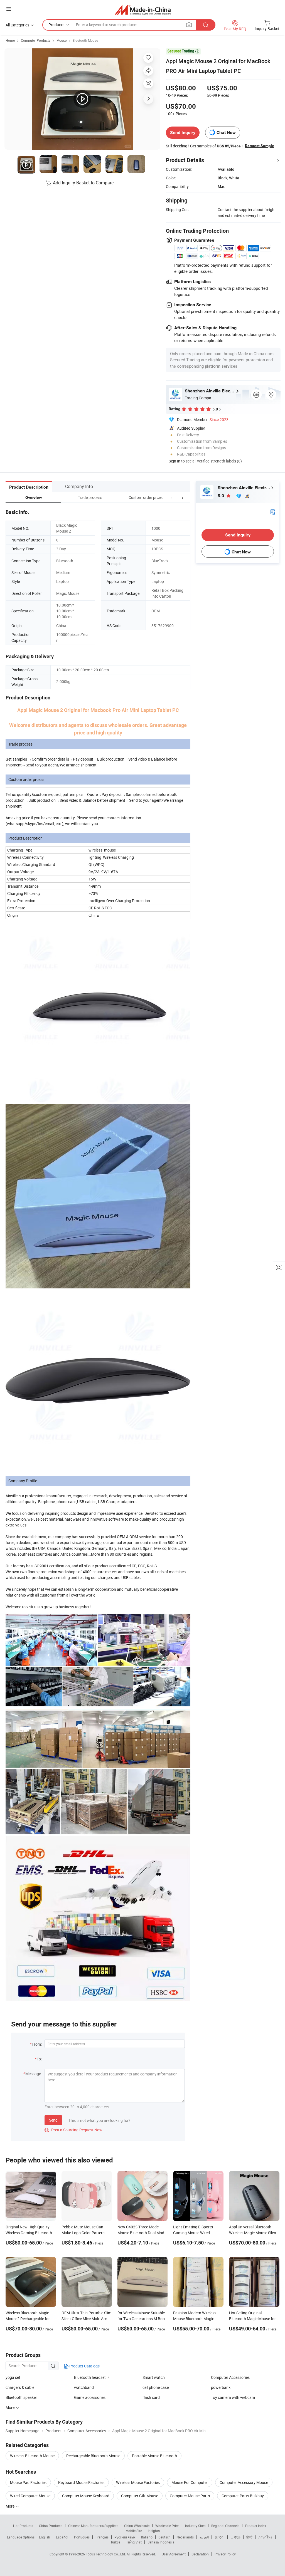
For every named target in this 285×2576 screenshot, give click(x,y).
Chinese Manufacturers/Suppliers (93, 2526)
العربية (204, 2537)
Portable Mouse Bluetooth (154, 2456)
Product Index (256, 2526)
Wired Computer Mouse (30, 2496)
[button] (172, 497)
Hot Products (23, 2526)
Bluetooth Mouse (85, 40)
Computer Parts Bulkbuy (243, 2496)
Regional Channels (225, 2526)
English (45, 2537)
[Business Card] (273, 511)
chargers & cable (20, 2387)
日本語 (235, 2537)
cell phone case (156, 2387)
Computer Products (36, 40)
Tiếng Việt (134, 2542)
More (10, 2506)
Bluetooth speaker (21, 2397)
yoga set (13, 2377)
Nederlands (185, 2537)
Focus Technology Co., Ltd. (106, 2554)
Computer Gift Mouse (140, 2496)
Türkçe (115, 2542)
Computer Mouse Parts (190, 2496)
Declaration (200, 2554)
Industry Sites (195, 2526)
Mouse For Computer (190, 2482)
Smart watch (154, 2377)
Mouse (62, 40)
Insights (154, 2531)
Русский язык (125, 2537)
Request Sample (260, 146)
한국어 (220, 2537)
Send (53, 2120)
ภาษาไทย (265, 2537)
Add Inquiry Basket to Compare (83, 183)
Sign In (175, 461)
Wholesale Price (167, 2526)
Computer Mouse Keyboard (86, 2496)
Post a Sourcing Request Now (73, 2130)
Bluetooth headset (90, 2377)
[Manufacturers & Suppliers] (143, 10)
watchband (84, 2387)
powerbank (221, 2387)
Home (10, 40)
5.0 (221, 496)
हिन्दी (249, 2537)
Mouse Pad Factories (28, 2482)
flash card (151, 2397)
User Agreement (174, 2554)
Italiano (147, 2537)
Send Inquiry (183, 133)
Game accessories (90, 2397)
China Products (51, 2526)
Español (62, 2537)
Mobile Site (134, 2531)
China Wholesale (137, 2526)
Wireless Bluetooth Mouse (32, 2456)
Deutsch (164, 2537)
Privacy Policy (225, 2554)
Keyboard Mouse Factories (81, 2482)
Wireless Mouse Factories (138, 2482)
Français (102, 2537)
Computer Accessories (230, 2377)
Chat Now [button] (226, 133)
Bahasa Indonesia (161, 2542)
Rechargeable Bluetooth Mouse (93, 2456)
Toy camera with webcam (233, 2397)
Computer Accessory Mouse (244, 2482)
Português (82, 2537)
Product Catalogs (84, 2366)
